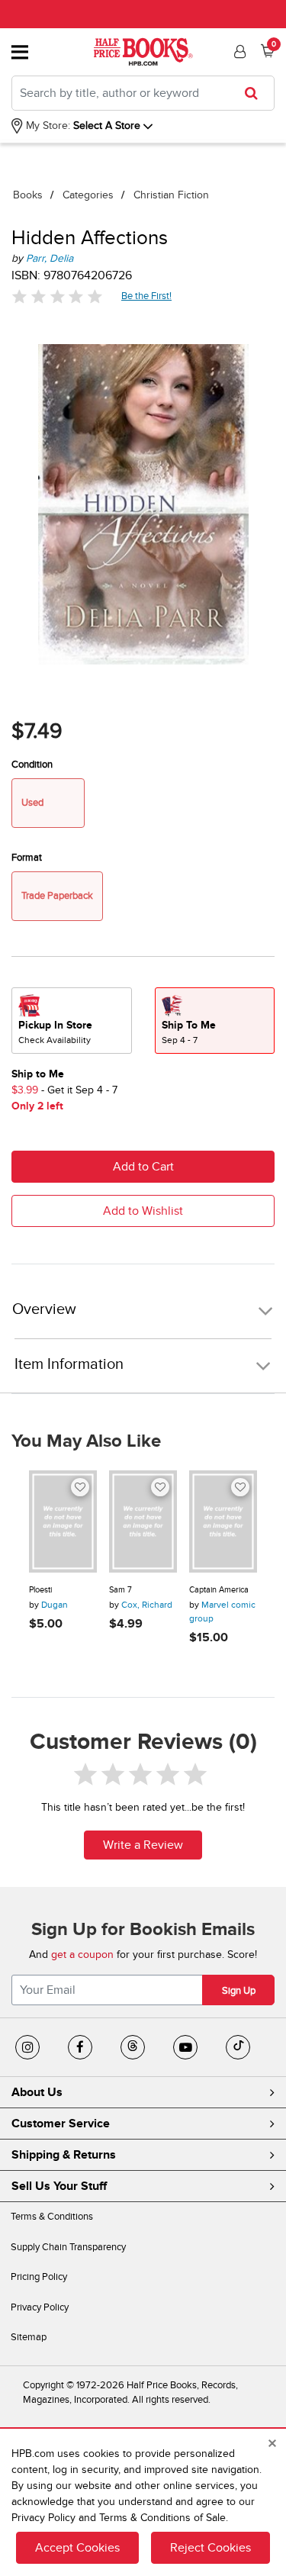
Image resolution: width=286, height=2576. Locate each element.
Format (27, 858)
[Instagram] (27, 2047)
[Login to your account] (238, 52)
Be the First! (147, 296)
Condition (32, 765)
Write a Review (143, 1845)
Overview (44, 1310)
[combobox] (143, 93)
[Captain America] (223, 1521)
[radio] (72, 1021)
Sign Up (239, 1991)
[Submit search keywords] (256, 93)
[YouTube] (185, 2047)
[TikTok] (238, 2047)
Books (28, 195)
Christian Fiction (171, 195)
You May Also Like (86, 1441)
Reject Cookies (210, 2548)
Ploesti (40, 1590)
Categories (88, 195)
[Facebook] (80, 2047)
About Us (37, 2092)
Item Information (69, 1364)
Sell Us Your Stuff (59, 2186)
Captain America (219, 1590)
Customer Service (61, 2124)
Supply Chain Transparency (68, 2247)
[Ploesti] (63, 1521)
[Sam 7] (143, 1521)
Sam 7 (121, 1590)
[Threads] (133, 2047)
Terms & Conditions (52, 2217)
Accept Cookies (77, 2548)
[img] (57, 296)
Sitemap (29, 2337)
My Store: (47, 126)
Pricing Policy (39, 2277)
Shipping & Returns (64, 2155)
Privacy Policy (40, 2307)
